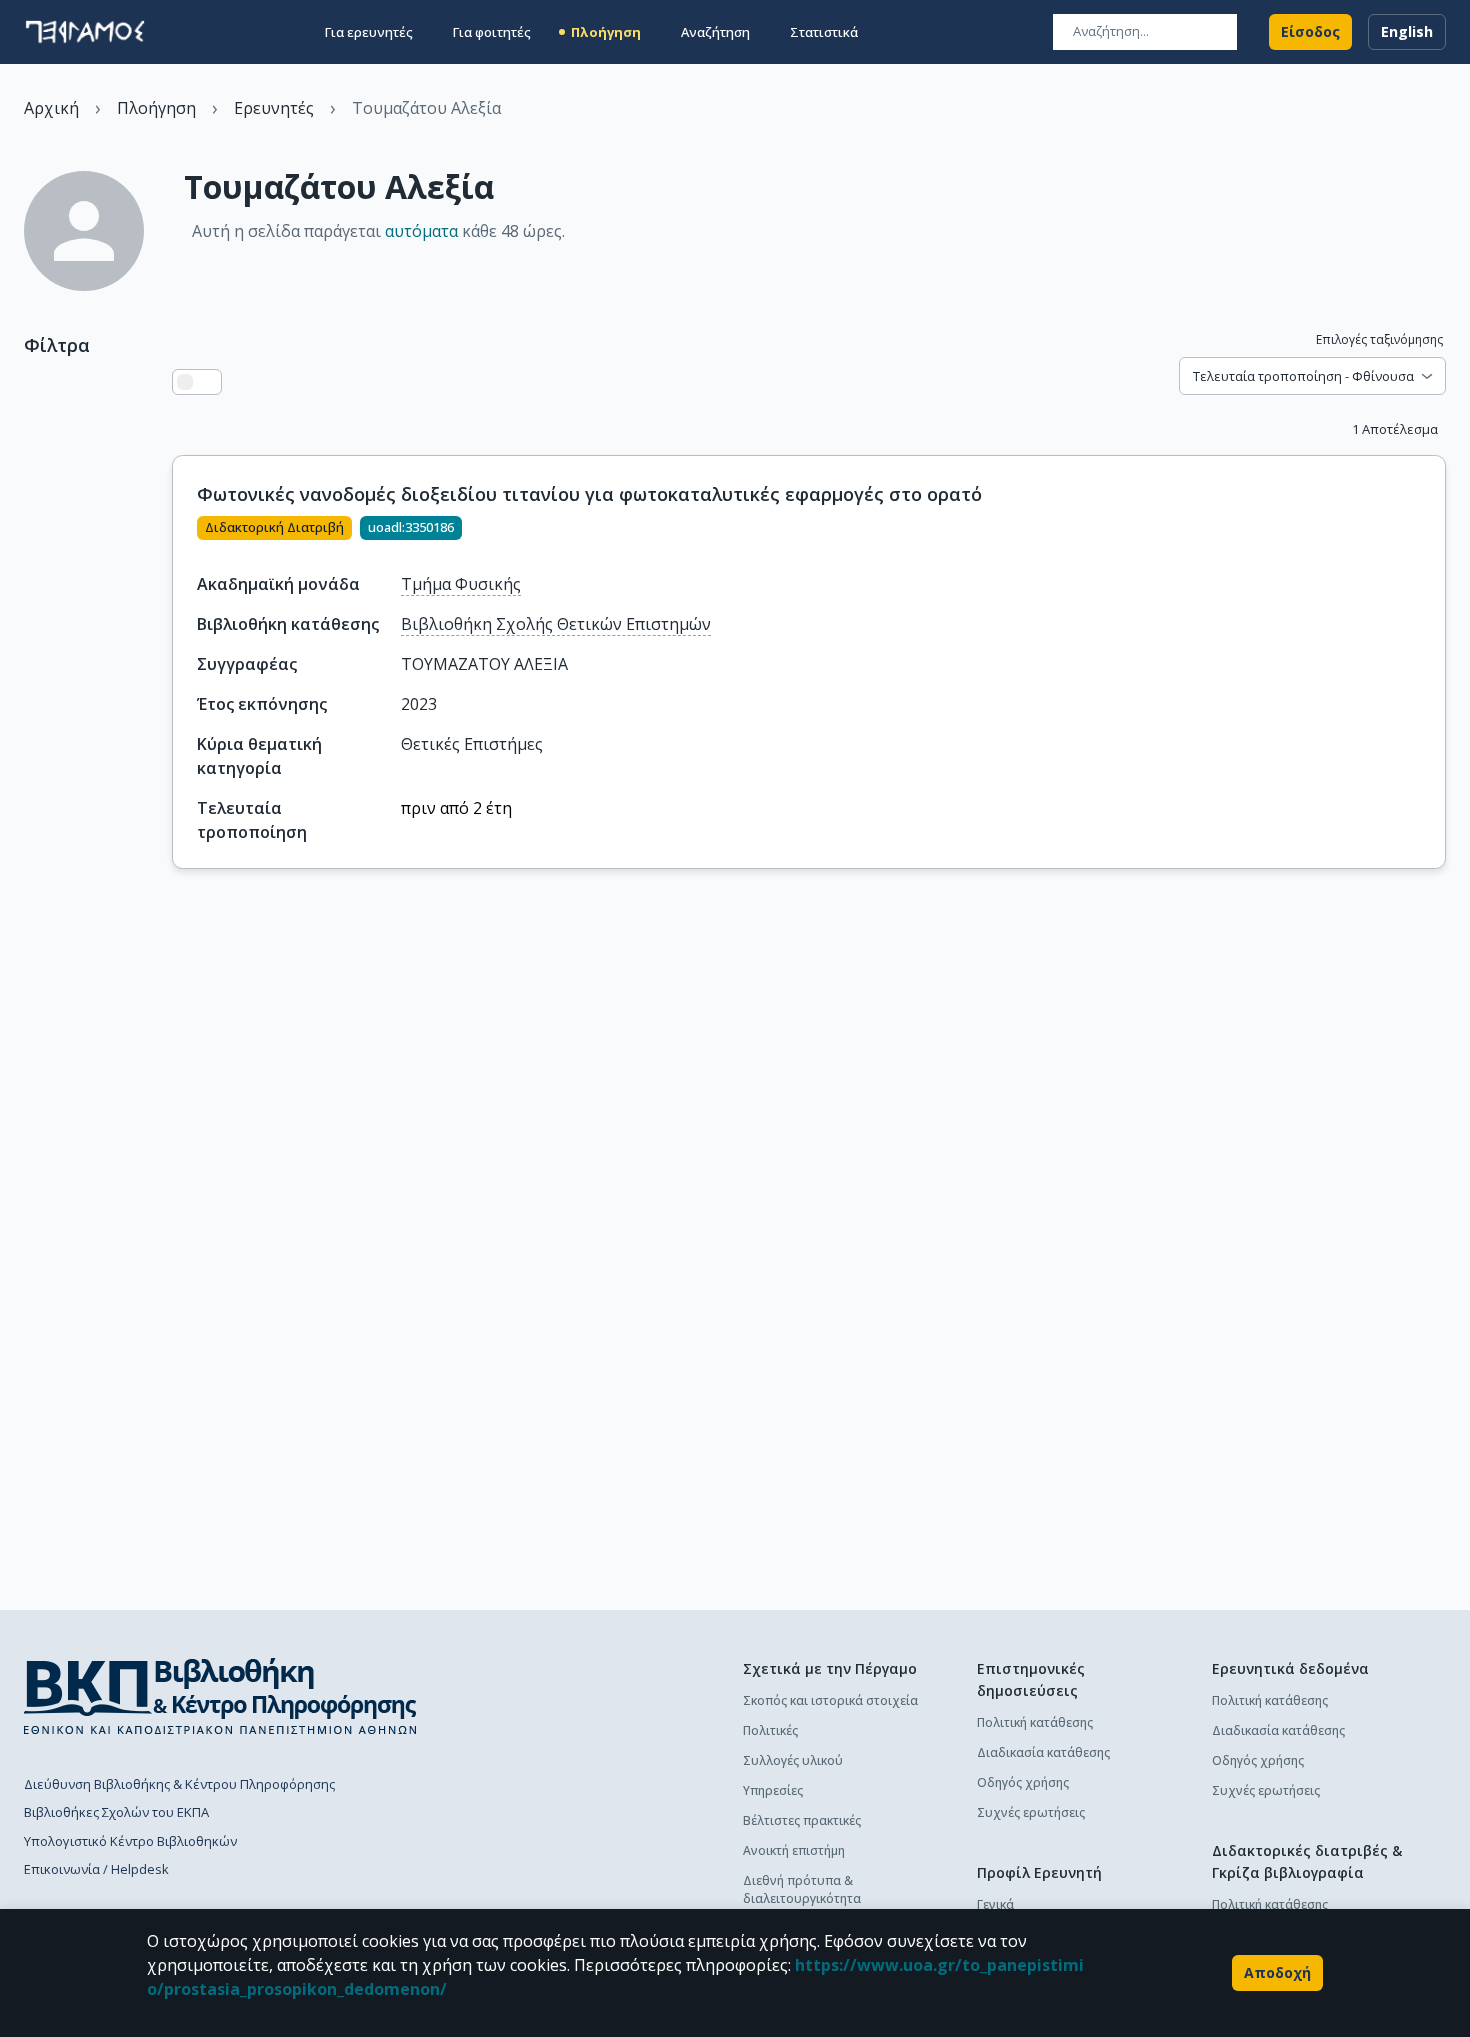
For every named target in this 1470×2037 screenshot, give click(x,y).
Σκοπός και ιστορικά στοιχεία (830, 1700)
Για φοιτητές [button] (492, 32)
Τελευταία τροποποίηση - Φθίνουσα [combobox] (1303, 376)
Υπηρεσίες (773, 1790)
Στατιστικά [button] (824, 32)
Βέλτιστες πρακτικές (802, 1820)
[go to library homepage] (220, 1696)
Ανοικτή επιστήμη (794, 1850)
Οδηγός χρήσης (1023, 1782)
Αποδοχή (1277, 1972)
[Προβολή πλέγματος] (209, 382)
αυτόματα (421, 231)
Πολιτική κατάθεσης (1035, 1722)
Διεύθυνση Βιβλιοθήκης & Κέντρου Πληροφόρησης (179, 1784)
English (1407, 31)
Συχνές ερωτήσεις (1031, 1812)
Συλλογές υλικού (793, 1760)
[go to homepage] (85, 32)
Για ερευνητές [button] (369, 32)
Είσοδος (1310, 31)
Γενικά (995, 1904)
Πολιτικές (770, 1730)
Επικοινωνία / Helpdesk (96, 1869)
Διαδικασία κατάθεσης (1043, 1752)
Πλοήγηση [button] (606, 32)
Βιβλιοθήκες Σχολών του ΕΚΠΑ (116, 1812)
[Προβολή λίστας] (185, 382)
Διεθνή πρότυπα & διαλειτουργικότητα (802, 1889)
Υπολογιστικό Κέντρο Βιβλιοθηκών (130, 1841)
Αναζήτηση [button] (715, 32)
